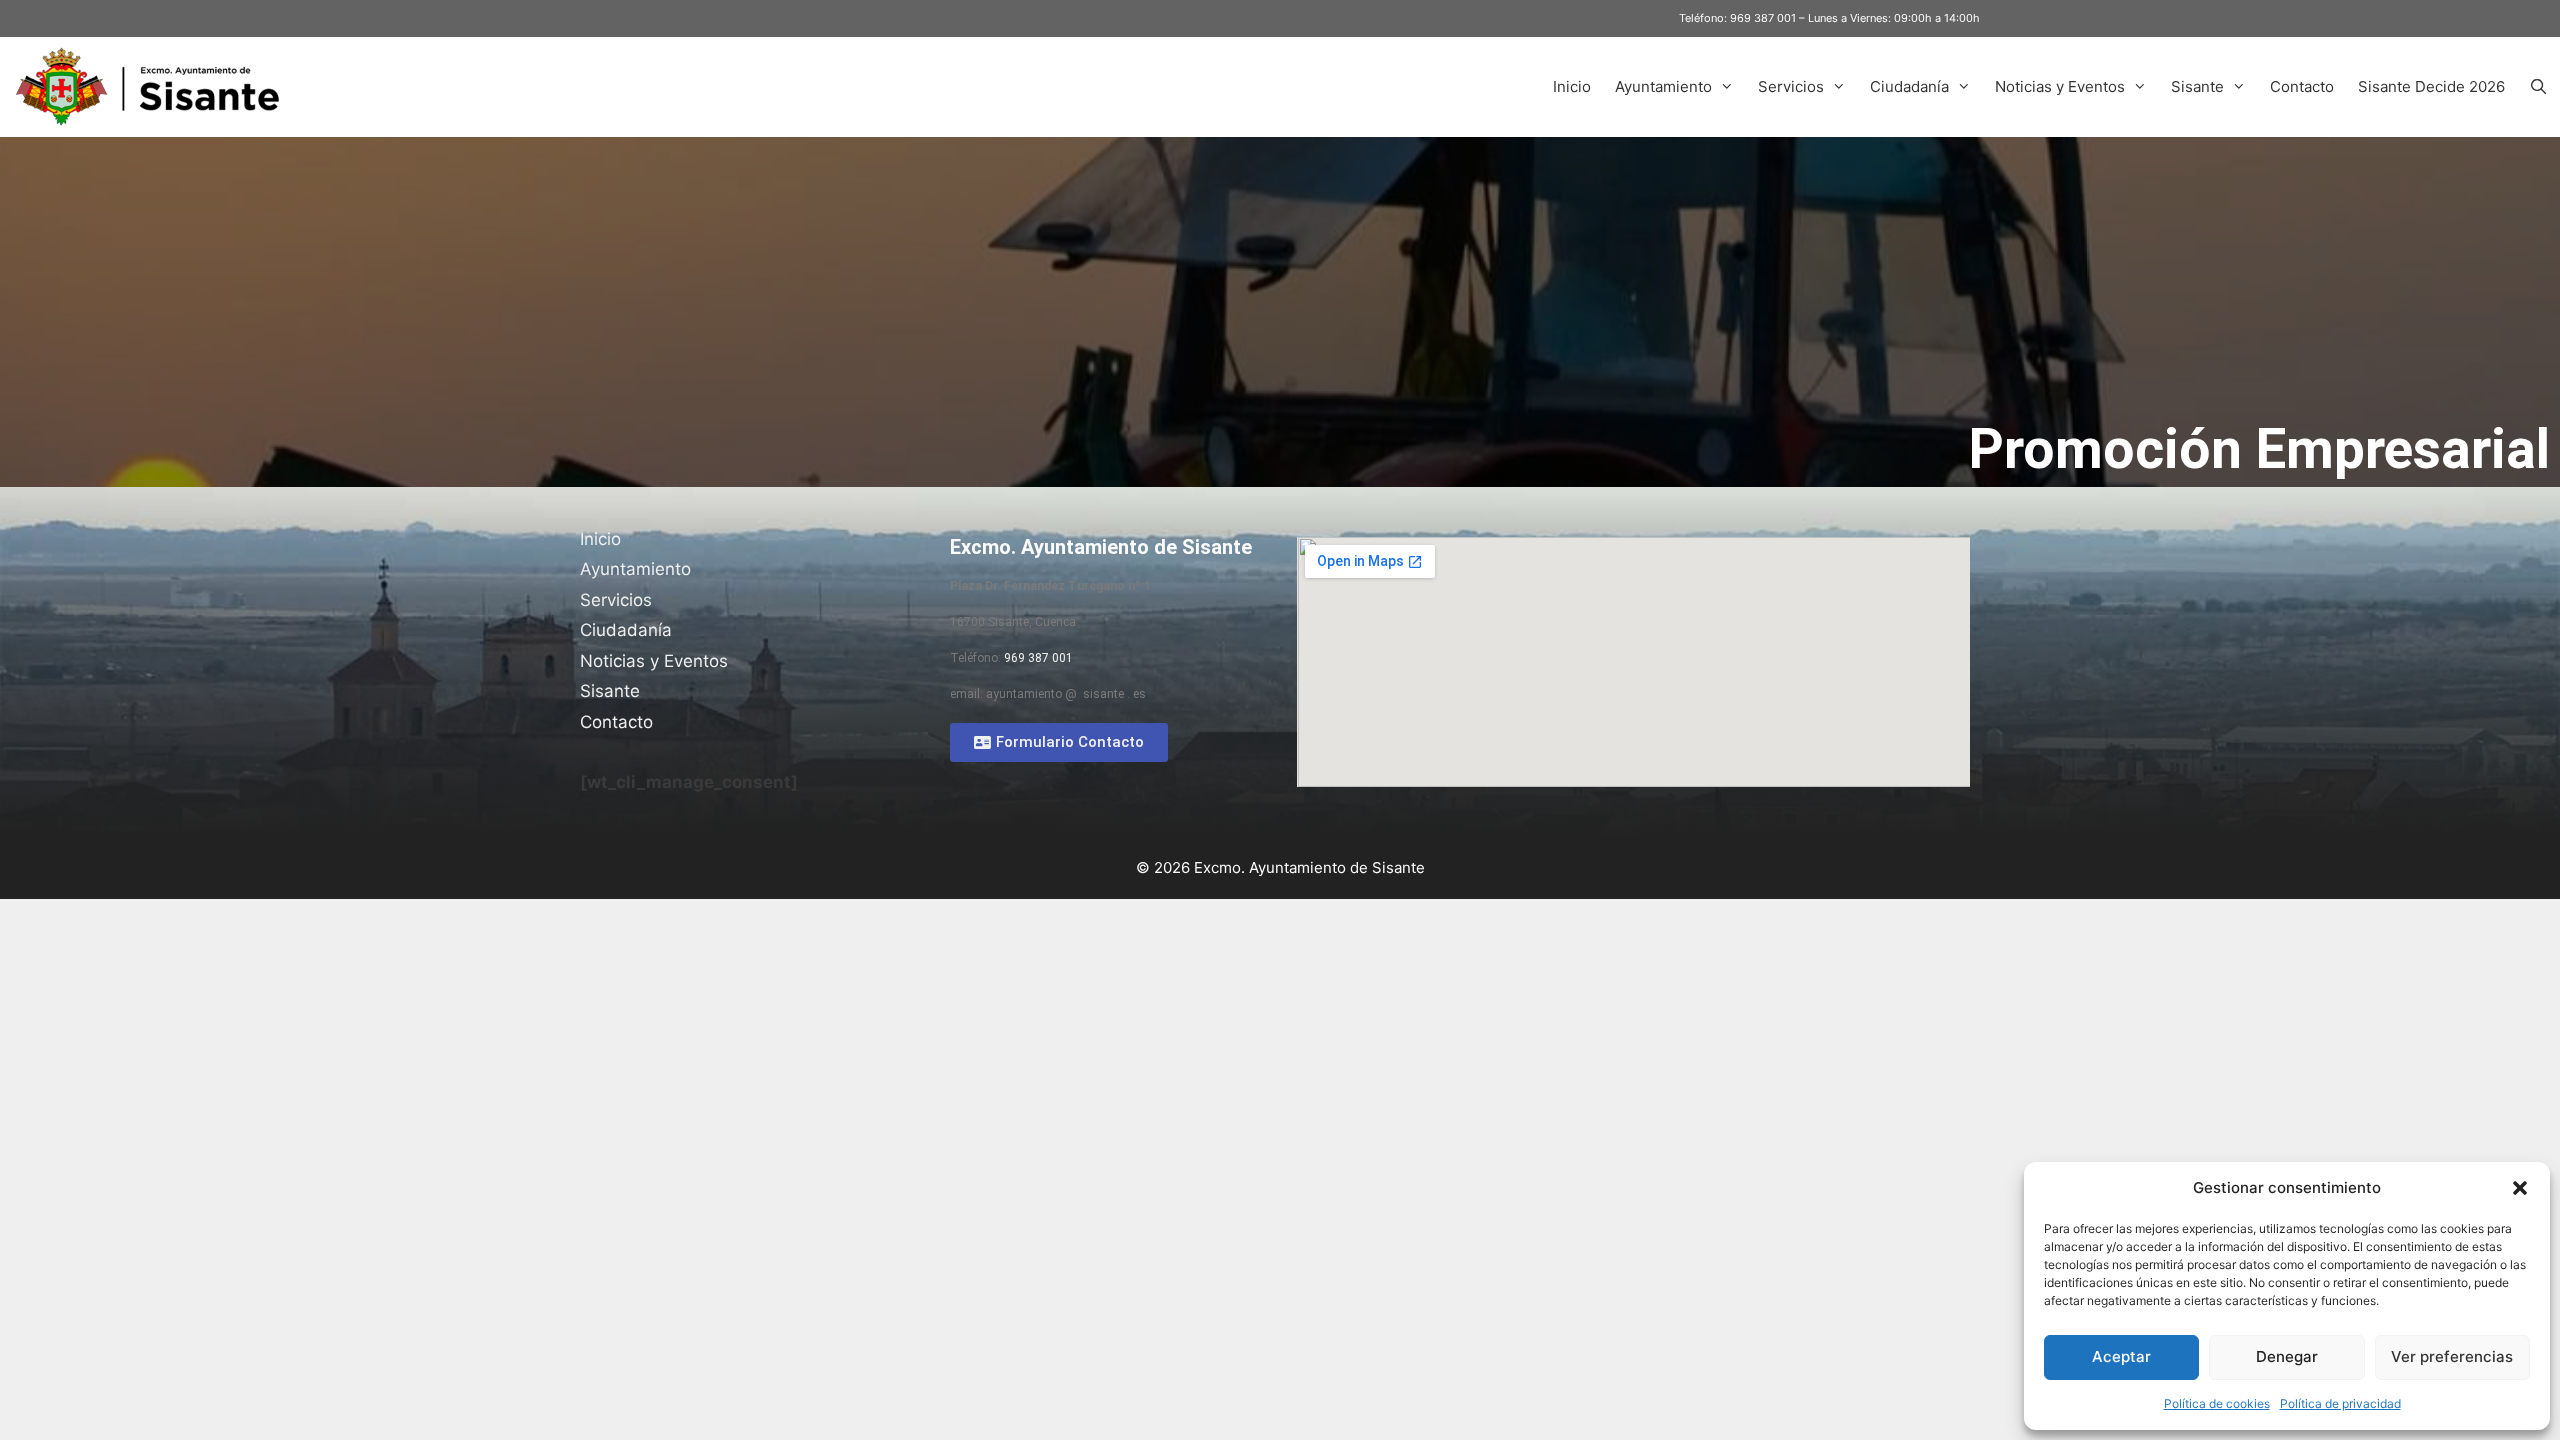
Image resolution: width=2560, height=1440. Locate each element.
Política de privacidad (2340, 1403)
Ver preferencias (2452, 1356)
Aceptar (2121, 1356)
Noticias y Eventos (2060, 86)
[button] (2520, 1188)
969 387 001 (1763, 18)
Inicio (1572, 86)
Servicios (1791, 86)
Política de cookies (2217, 1403)
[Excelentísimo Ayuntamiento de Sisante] (155, 87)
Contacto (2302, 86)
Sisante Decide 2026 (2431, 86)
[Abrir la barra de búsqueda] (2538, 87)
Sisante (2197, 86)
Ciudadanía (1909, 86)
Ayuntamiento (1663, 86)
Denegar (2287, 1356)
